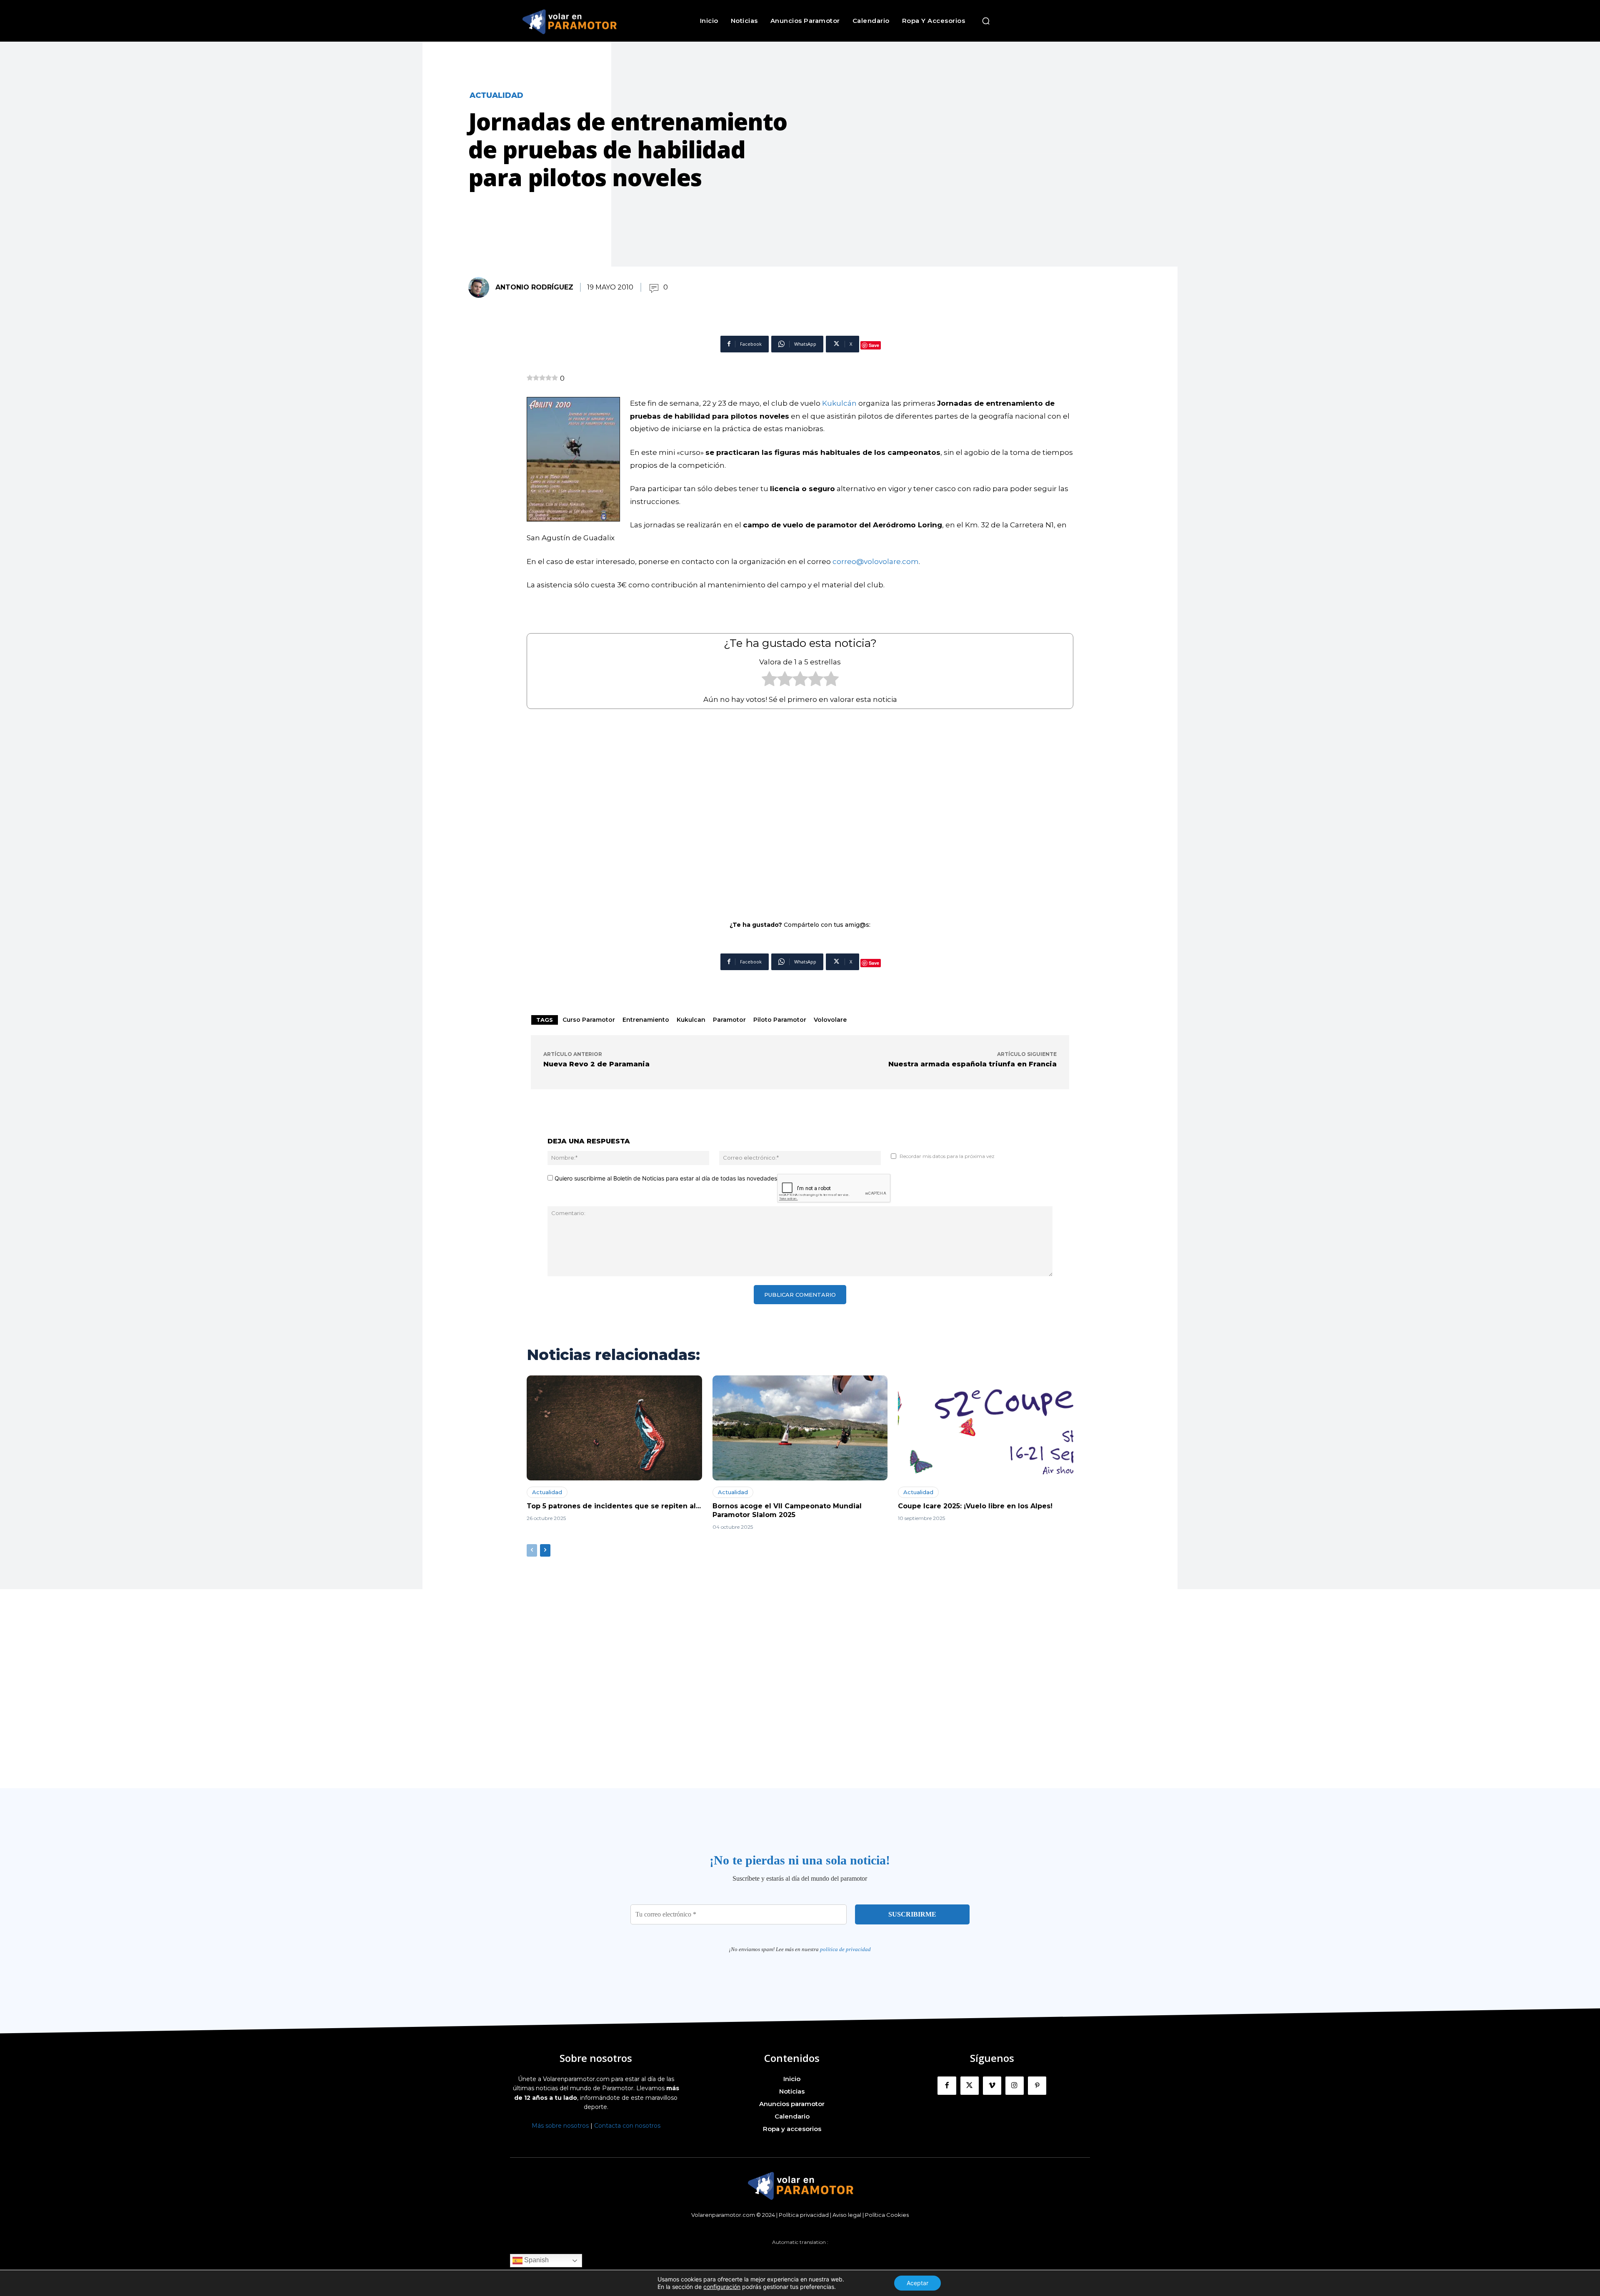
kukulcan (691, 1020)
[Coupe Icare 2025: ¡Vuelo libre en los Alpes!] (986, 1428)
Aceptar (917, 2283)
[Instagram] (1015, 2086)
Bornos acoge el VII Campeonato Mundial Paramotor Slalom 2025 (787, 1510)
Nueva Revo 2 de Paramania (596, 1064)
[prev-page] (532, 1550)
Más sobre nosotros (560, 2126)
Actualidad (496, 95)
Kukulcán (840, 403)
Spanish (536, 2260)
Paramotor (729, 1020)
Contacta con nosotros (627, 2126)
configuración (722, 2287)
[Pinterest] (1037, 2086)
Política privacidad (804, 2215)
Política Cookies (887, 2215)
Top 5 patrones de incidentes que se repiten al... (614, 1506)
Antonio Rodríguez (534, 287)
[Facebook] (947, 2086)
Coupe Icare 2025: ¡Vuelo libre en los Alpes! (975, 1506)
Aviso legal (847, 2215)
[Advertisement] (800, 809)
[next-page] (545, 1550)
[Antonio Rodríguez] (481, 287)
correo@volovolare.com (876, 562)
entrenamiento (646, 1020)
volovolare (830, 1020)
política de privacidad (845, 1949)
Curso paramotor (589, 1020)
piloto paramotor (780, 1020)
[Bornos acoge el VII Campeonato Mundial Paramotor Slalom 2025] (800, 1428)
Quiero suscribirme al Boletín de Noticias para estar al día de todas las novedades (665, 1178)
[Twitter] (970, 2086)
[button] (986, 21)
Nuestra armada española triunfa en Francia (972, 1064)
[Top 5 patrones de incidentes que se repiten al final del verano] (614, 1428)
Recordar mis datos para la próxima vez (947, 1156)
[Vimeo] (992, 2086)
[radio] (769, 681)
